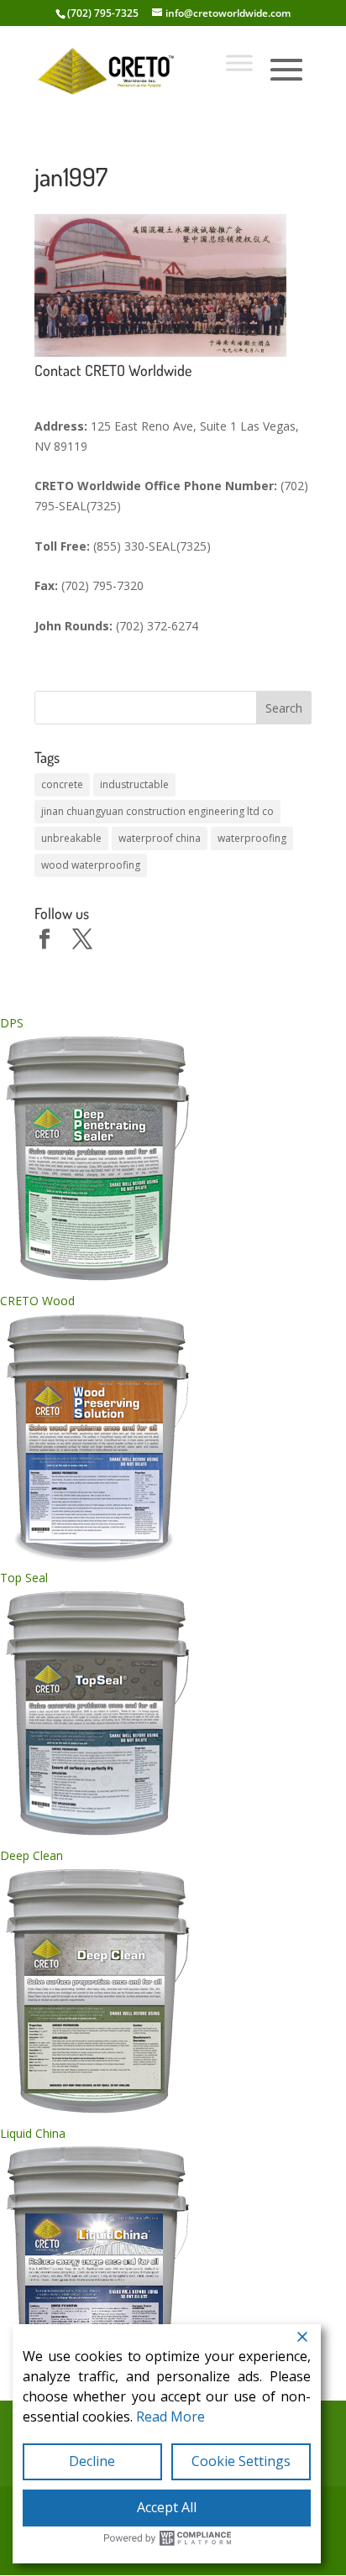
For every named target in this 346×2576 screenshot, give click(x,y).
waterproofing (252, 838)
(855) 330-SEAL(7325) (152, 546)
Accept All (167, 2507)
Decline (92, 2461)
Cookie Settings (241, 2461)
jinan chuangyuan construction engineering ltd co (157, 811)
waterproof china (160, 838)
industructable (134, 784)
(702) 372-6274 (157, 626)
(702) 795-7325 (103, 13)
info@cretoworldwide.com (228, 13)
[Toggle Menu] (239, 63)
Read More (170, 2417)
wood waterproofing (91, 865)
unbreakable (71, 838)
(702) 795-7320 (102, 585)
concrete (62, 784)
